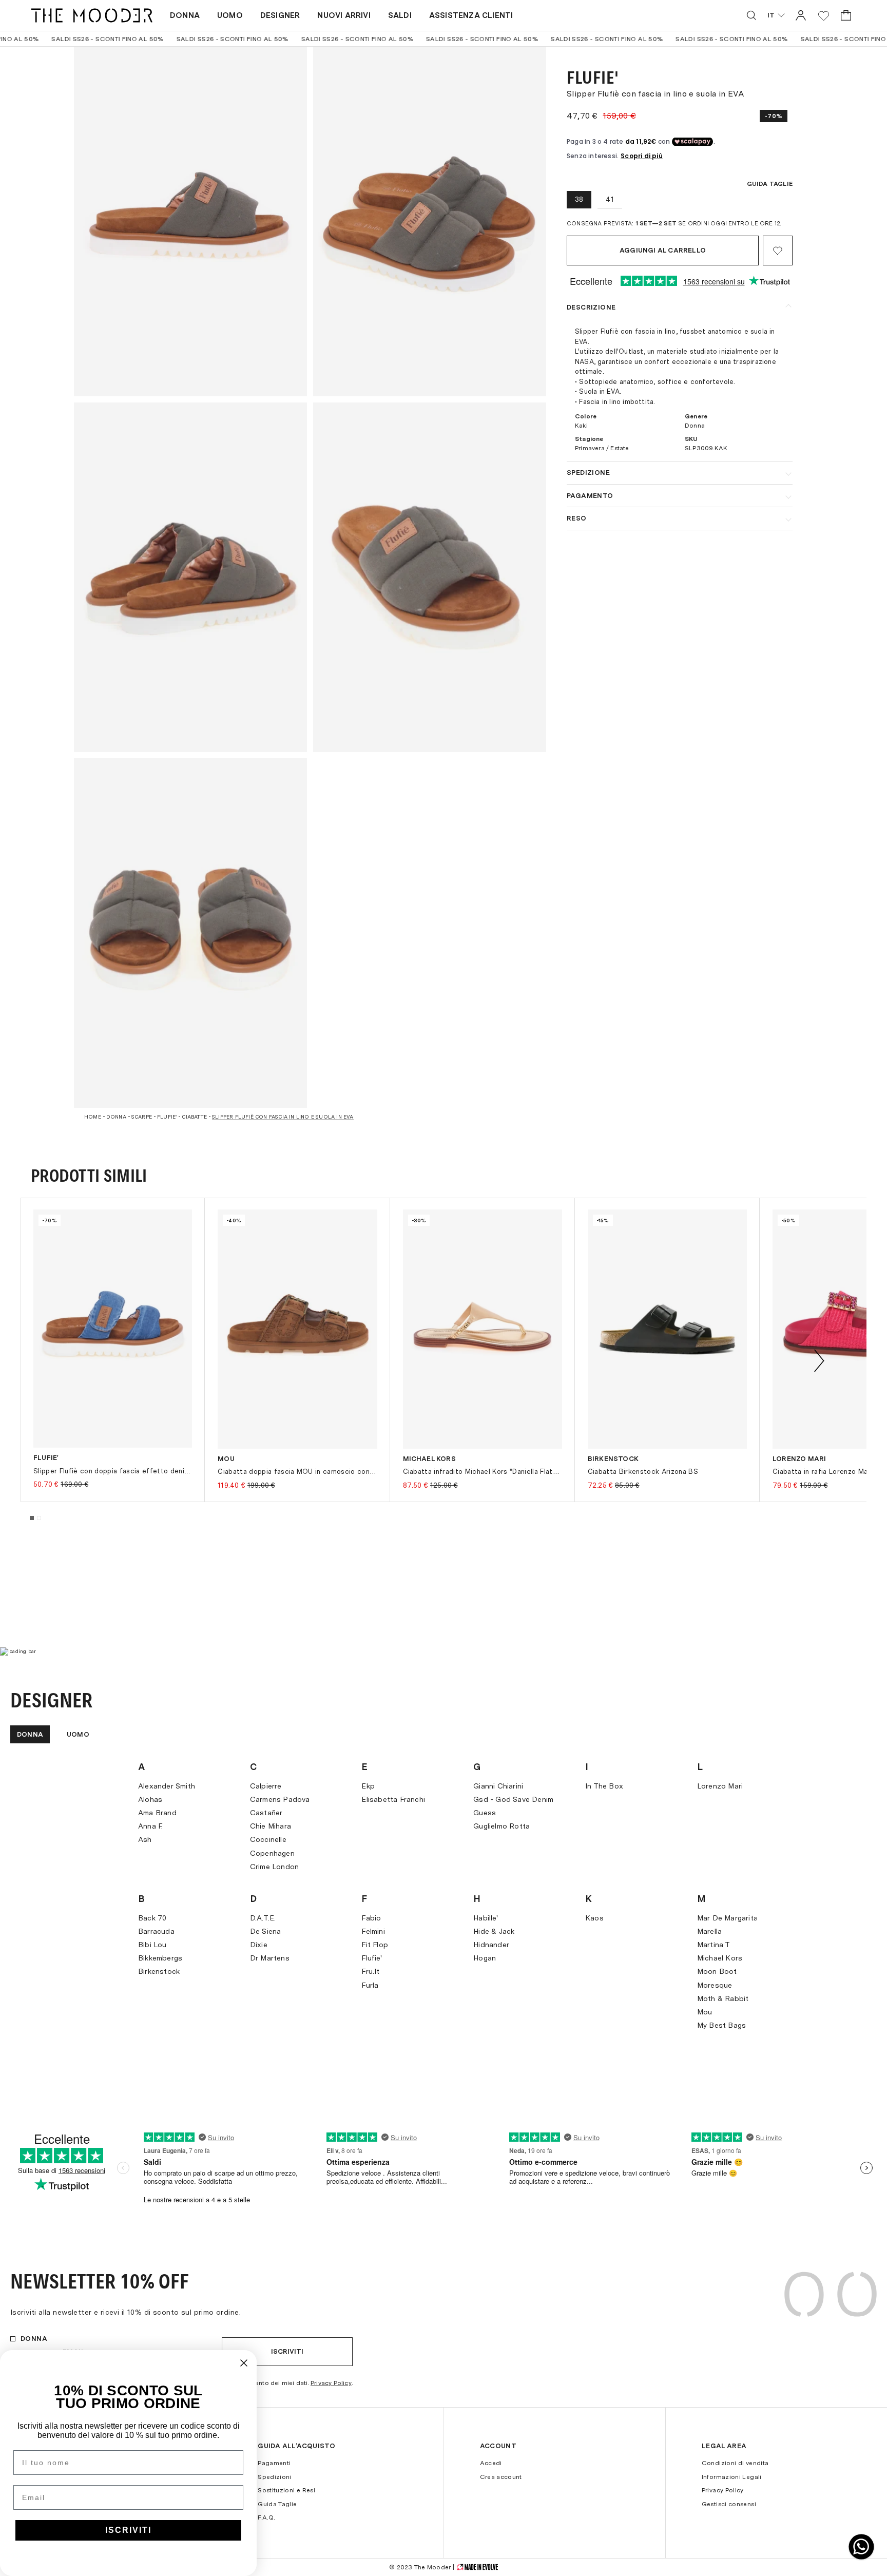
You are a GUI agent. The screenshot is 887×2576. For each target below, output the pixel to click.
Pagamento (590, 496)
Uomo (230, 15)
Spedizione (588, 473)
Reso (577, 518)
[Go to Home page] (92, 15)
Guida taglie (770, 184)
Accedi (491, 2463)
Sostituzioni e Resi (286, 2490)
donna (116, 1117)
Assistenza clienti (471, 15)
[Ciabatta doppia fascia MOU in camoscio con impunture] (297, 1329)
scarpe (142, 1117)
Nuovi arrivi (344, 15)
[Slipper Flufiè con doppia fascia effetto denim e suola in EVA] (113, 1329)
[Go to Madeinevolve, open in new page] (477, 2567)
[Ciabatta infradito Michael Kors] (483, 1329)
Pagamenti (274, 2463)
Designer (280, 15)
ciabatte (194, 1117)
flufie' (167, 1117)
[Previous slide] (68, 1361)
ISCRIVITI (128, 2530)
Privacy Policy (331, 2383)
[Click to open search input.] (751, 15)
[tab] (32, 1518)
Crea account (501, 2477)
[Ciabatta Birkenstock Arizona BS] (667, 1329)
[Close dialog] (244, 2363)
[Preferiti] (824, 16)
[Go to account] (801, 15)
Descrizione (591, 307)
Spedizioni (275, 2477)
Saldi (400, 15)
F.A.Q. (266, 2517)
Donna (185, 15)
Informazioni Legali (732, 2477)
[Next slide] (819, 1361)
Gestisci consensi (729, 2504)
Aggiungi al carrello (663, 250)
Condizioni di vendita (735, 2463)
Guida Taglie (277, 2504)
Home (93, 1117)
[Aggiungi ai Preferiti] (778, 251)
